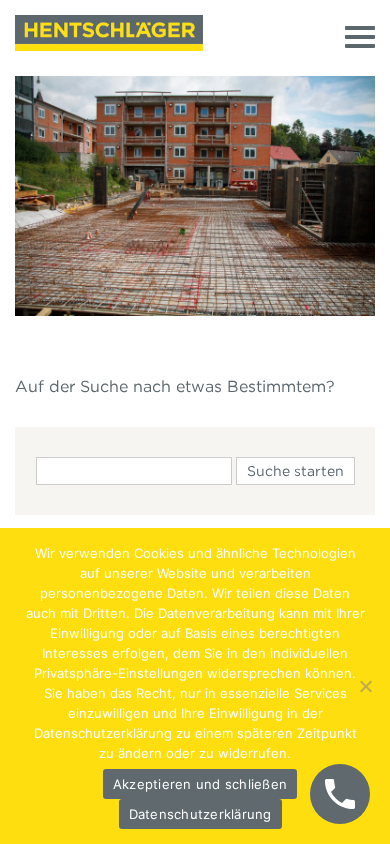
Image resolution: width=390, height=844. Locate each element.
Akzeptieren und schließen (200, 784)
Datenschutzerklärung (200, 814)
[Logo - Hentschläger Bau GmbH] (109, 33)
